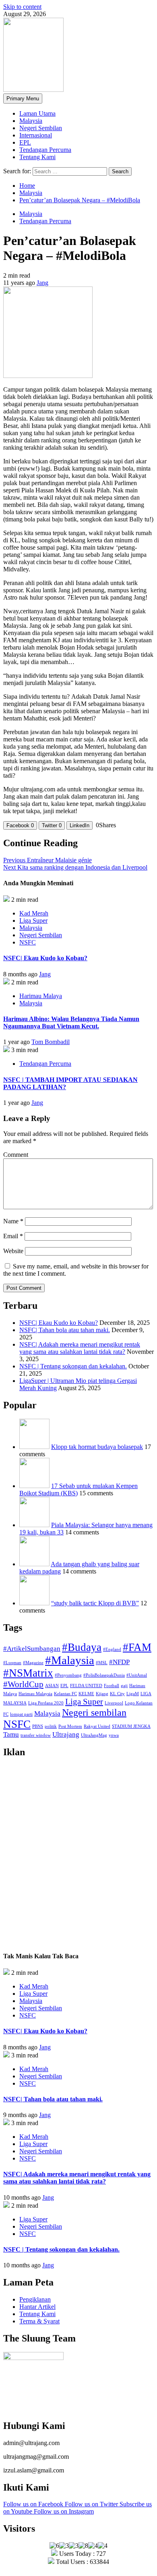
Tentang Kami (37, 157)
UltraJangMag (94, 1735)
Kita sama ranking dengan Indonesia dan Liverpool (75, 867)
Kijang (102, 1694)
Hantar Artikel (37, 2307)
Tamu (11, 1734)
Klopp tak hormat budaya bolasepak (97, 1447)
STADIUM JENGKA (131, 1726)
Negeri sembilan (94, 1712)
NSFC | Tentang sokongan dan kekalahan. (73, 1366)
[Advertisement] (78, 1855)
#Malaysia (70, 1660)
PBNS (38, 1726)
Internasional (36, 135)
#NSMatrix (28, 1673)
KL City (117, 1694)
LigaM (133, 1694)
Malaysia (31, 121)
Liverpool (114, 1703)
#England (112, 1649)
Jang (42, 283)
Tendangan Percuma (45, 150)
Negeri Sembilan (41, 128)
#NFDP (119, 1662)
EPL (25, 142)
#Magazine (33, 1663)
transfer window (36, 1735)
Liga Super (33, 921)
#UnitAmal (137, 1675)
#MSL (102, 1663)
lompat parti (21, 1714)
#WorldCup (23, 1684)
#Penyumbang (68, 1675)
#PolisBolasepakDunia (104, 1675)
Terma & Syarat (39, 2321)
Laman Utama (37, 113)
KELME (86, 1694)
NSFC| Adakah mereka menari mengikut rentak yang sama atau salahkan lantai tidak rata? (80, 1348)
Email (13, 1236)
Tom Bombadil (51, 1042)
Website (13, 1251)
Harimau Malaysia (35, 1694)
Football (112, 1686)
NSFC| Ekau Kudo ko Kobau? (45, 958)
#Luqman (12, 1663)
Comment (16, 1155)
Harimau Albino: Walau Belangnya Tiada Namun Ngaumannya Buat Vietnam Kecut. (71, 1022)
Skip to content (22, 7)
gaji (124, 1686)
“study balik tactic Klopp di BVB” (95, 1603)
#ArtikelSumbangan (32, 1649)
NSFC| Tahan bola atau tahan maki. (65, 1330)
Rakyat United (97, 1726)
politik (51, 1726)
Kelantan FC (65, 1694)
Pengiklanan (35, 2299)
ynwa (114, 1735)
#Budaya (82, 1647)
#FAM (137, 1647)
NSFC (28, 942)
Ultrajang (66, 1734)
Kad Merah (34, 913)
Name (13, 1221)
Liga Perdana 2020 (46, 1703)
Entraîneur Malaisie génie (48, 860)
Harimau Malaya (41, 996)
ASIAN (52, 1686)
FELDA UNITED (86, 1686)
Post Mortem (70, 1726)
